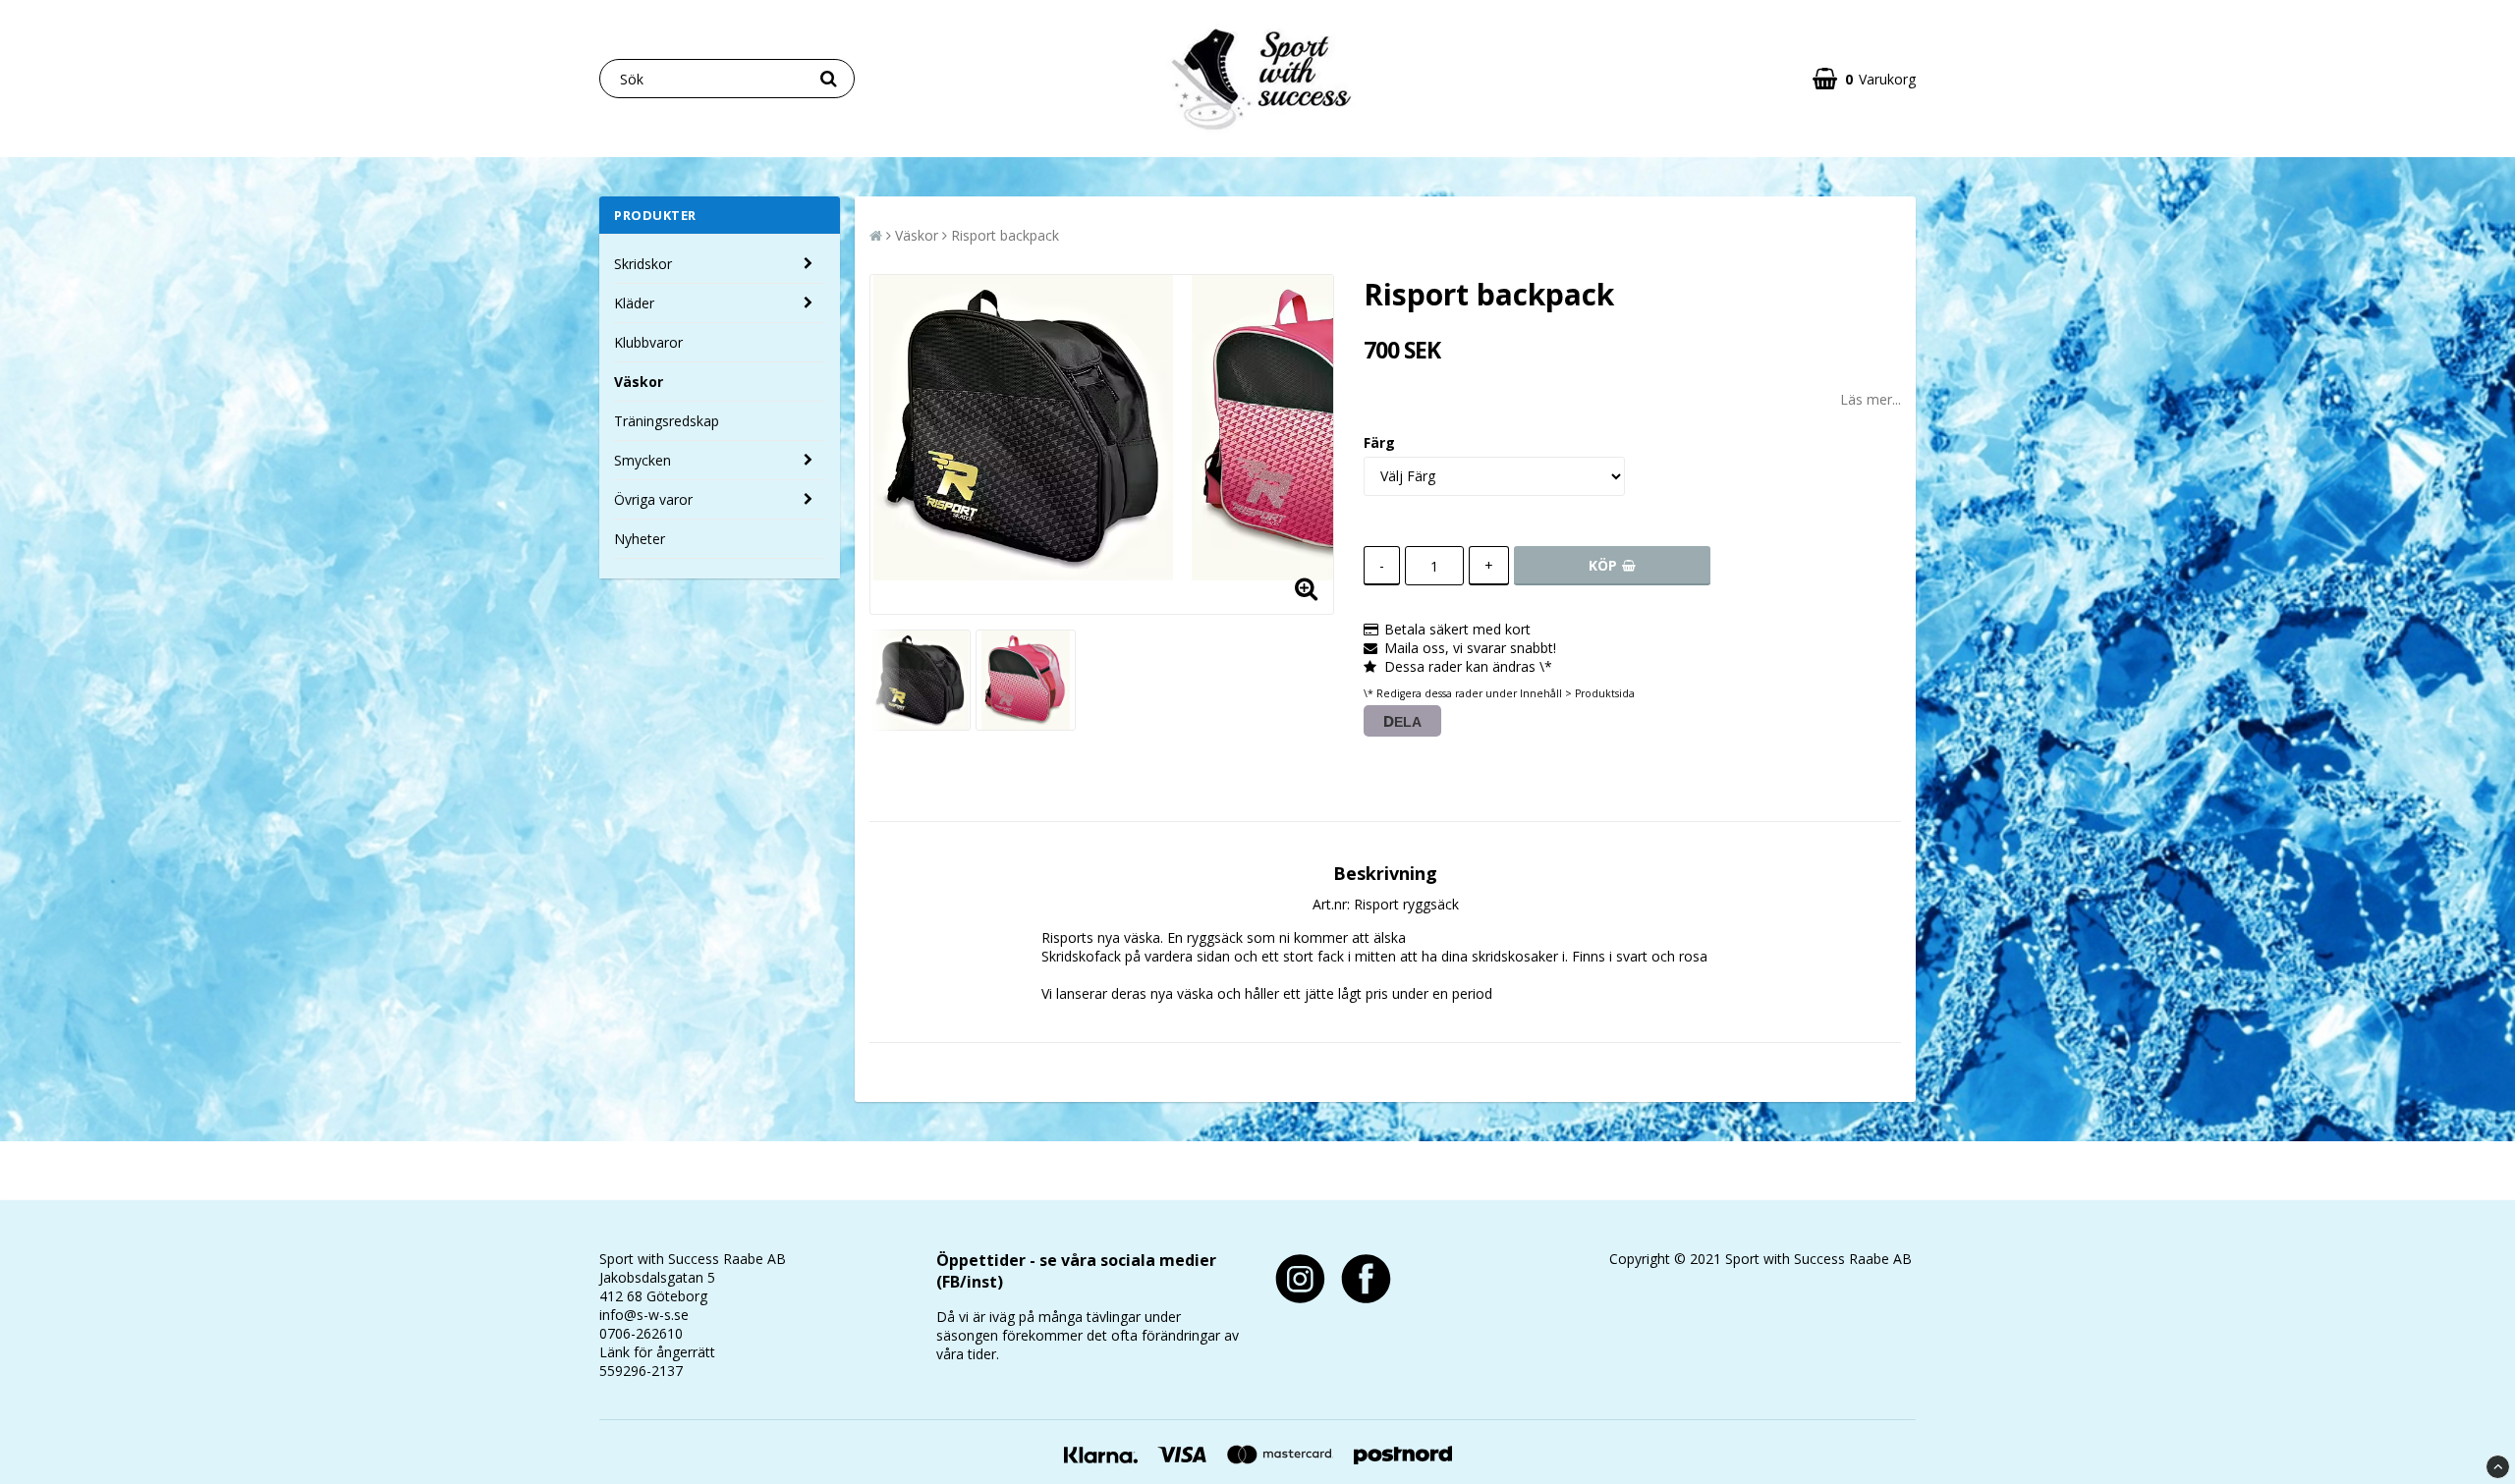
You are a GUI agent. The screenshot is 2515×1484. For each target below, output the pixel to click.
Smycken (643, 460)
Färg (1379, 442)
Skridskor (643, 264)
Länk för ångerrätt (657, 1352)
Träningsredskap (667, 421)
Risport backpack (1005, 235)
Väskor (639, 382)
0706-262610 (641, 1333)
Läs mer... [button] (1871, 399)
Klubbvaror (648, 342)
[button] (1864, 79)
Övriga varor (653, 499)
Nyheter (640, 539)
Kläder (634, 303)
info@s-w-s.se (644, 1315)
